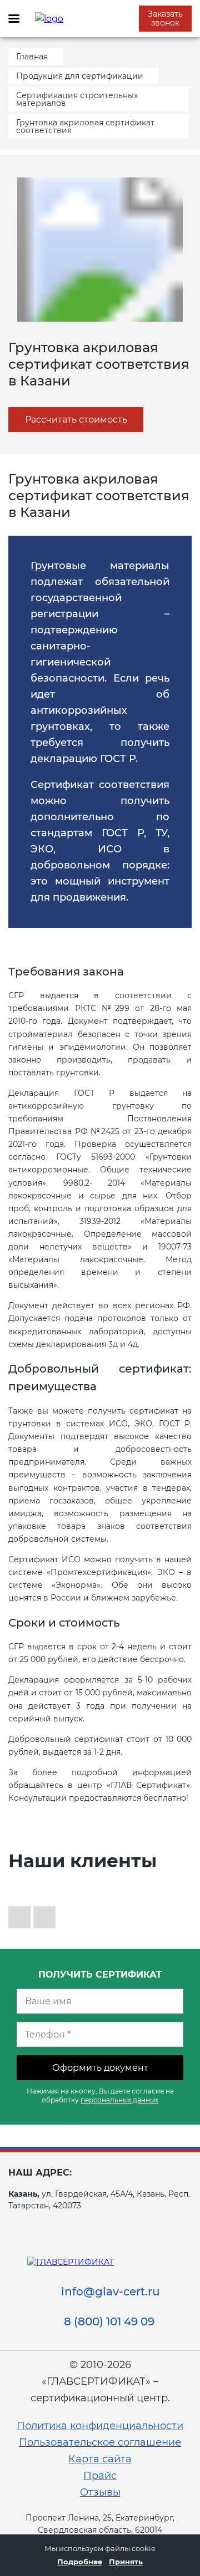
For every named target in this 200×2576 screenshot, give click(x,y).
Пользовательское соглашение (100, 2442)
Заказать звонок (165, 18)
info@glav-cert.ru (111, 2292)
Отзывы (100, 2492)
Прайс (100, 2476)
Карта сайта (100, 2459)
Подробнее (80, 2562)
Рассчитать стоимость (76, 420)
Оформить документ (100, 2068)
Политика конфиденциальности (100, 2426)
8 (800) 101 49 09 (109, 2321)
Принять (126, 2562)
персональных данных (119, 2100)
